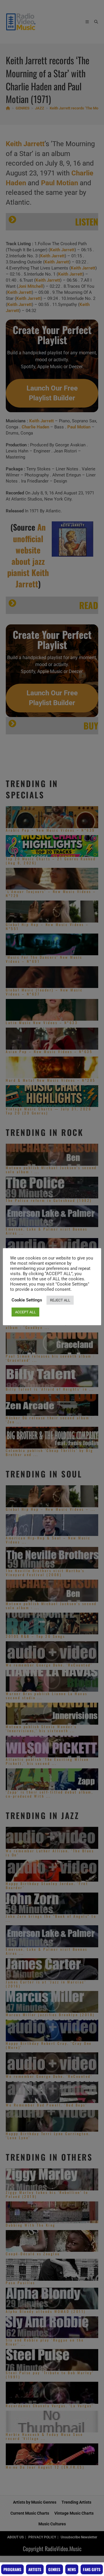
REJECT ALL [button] (60, 1300)
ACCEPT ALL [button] (25, 1312)
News (72, 2569)
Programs (12, 2569)
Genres (54, 2569)
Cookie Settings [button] (27, 1300)
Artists (35, 2569)
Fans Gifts (92, 2569)
